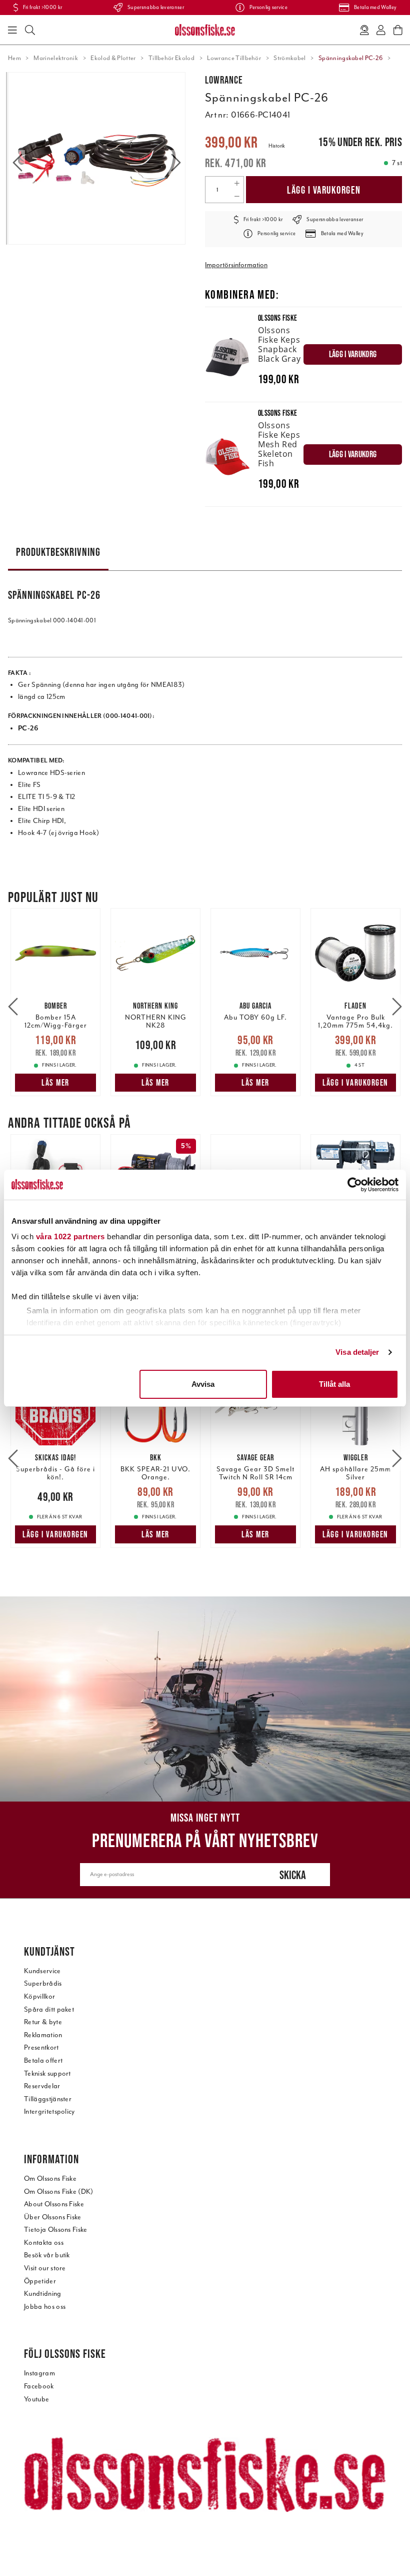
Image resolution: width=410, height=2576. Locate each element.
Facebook (39, 2386)
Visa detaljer (357, 1352)
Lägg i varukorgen (324, 190)
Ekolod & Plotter (113, 58)
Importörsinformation (236, 265)
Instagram (39, 2373)
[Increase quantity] (237, 183)
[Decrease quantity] (237, 196)
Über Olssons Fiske (53, 2217)
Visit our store (45, 2268)
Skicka (293, 1875)
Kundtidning (43, 2294)
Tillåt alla (334, 1384)
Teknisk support (47, 2073)
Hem (14, 58)
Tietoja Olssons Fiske (56, 2230)
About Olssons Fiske (54, 2204)
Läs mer (55, 1083)
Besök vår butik (47, 2255)
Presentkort (41, 2047)
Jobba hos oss (45, 2307)
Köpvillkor (39, 1996)
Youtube (36, 2399)
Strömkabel (289, 58)
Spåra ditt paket (49, 2009)
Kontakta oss (44, 2243)
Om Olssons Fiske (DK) (59, 2192)
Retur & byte (43, 2022)
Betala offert (43, 2060)
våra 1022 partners (70, 1236)
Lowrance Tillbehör (234, 58)
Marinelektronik (56, 58)
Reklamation (43, 2035)
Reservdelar (42, 2086)
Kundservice (42, 1971)
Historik (277, 146)
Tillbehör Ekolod (171, 58)
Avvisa (203, 1384)
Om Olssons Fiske (50, 2179)
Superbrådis (43, 1983)
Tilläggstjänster (48, 2099)
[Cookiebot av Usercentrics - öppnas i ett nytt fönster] (355, 1185)
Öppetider (40, 2281)
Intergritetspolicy (49, 2111)
